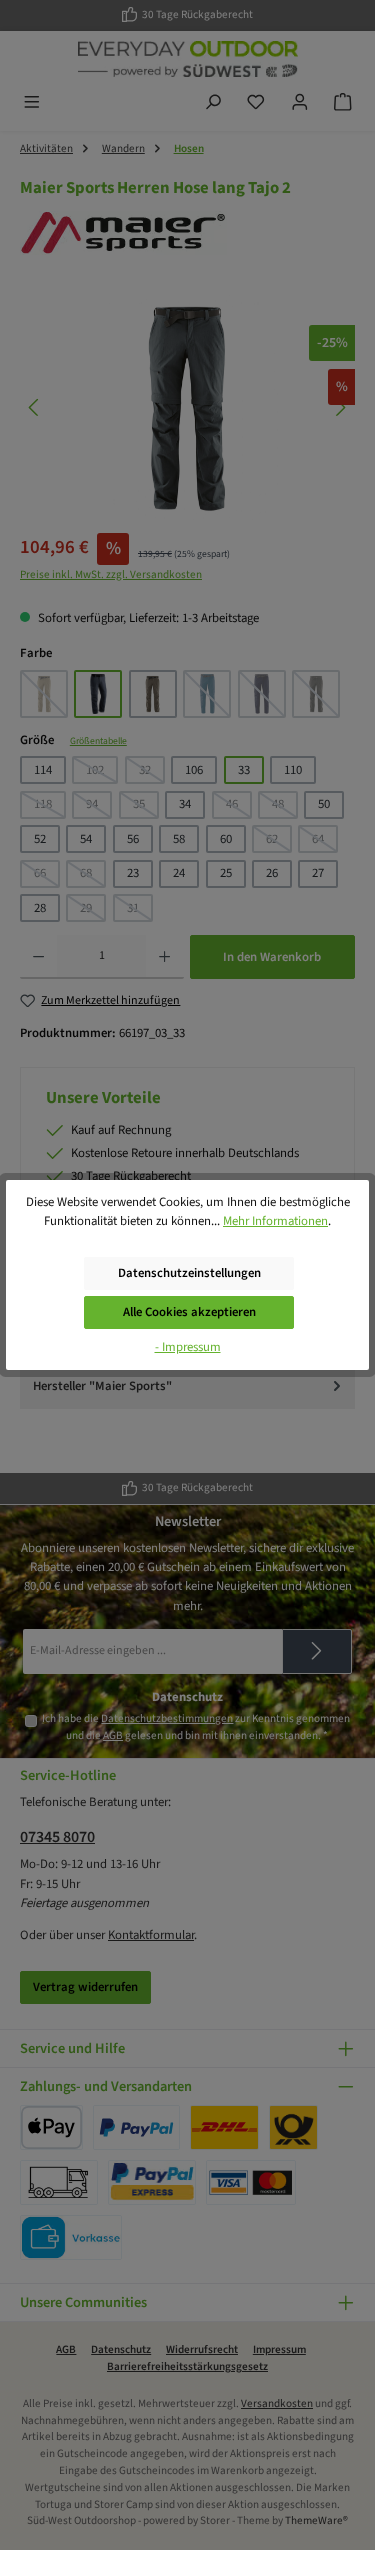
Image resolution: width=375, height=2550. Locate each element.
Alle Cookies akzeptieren (189, 1312)
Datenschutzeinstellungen (189, 1273)
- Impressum (188, 1347)
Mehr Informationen (275, 1221)
